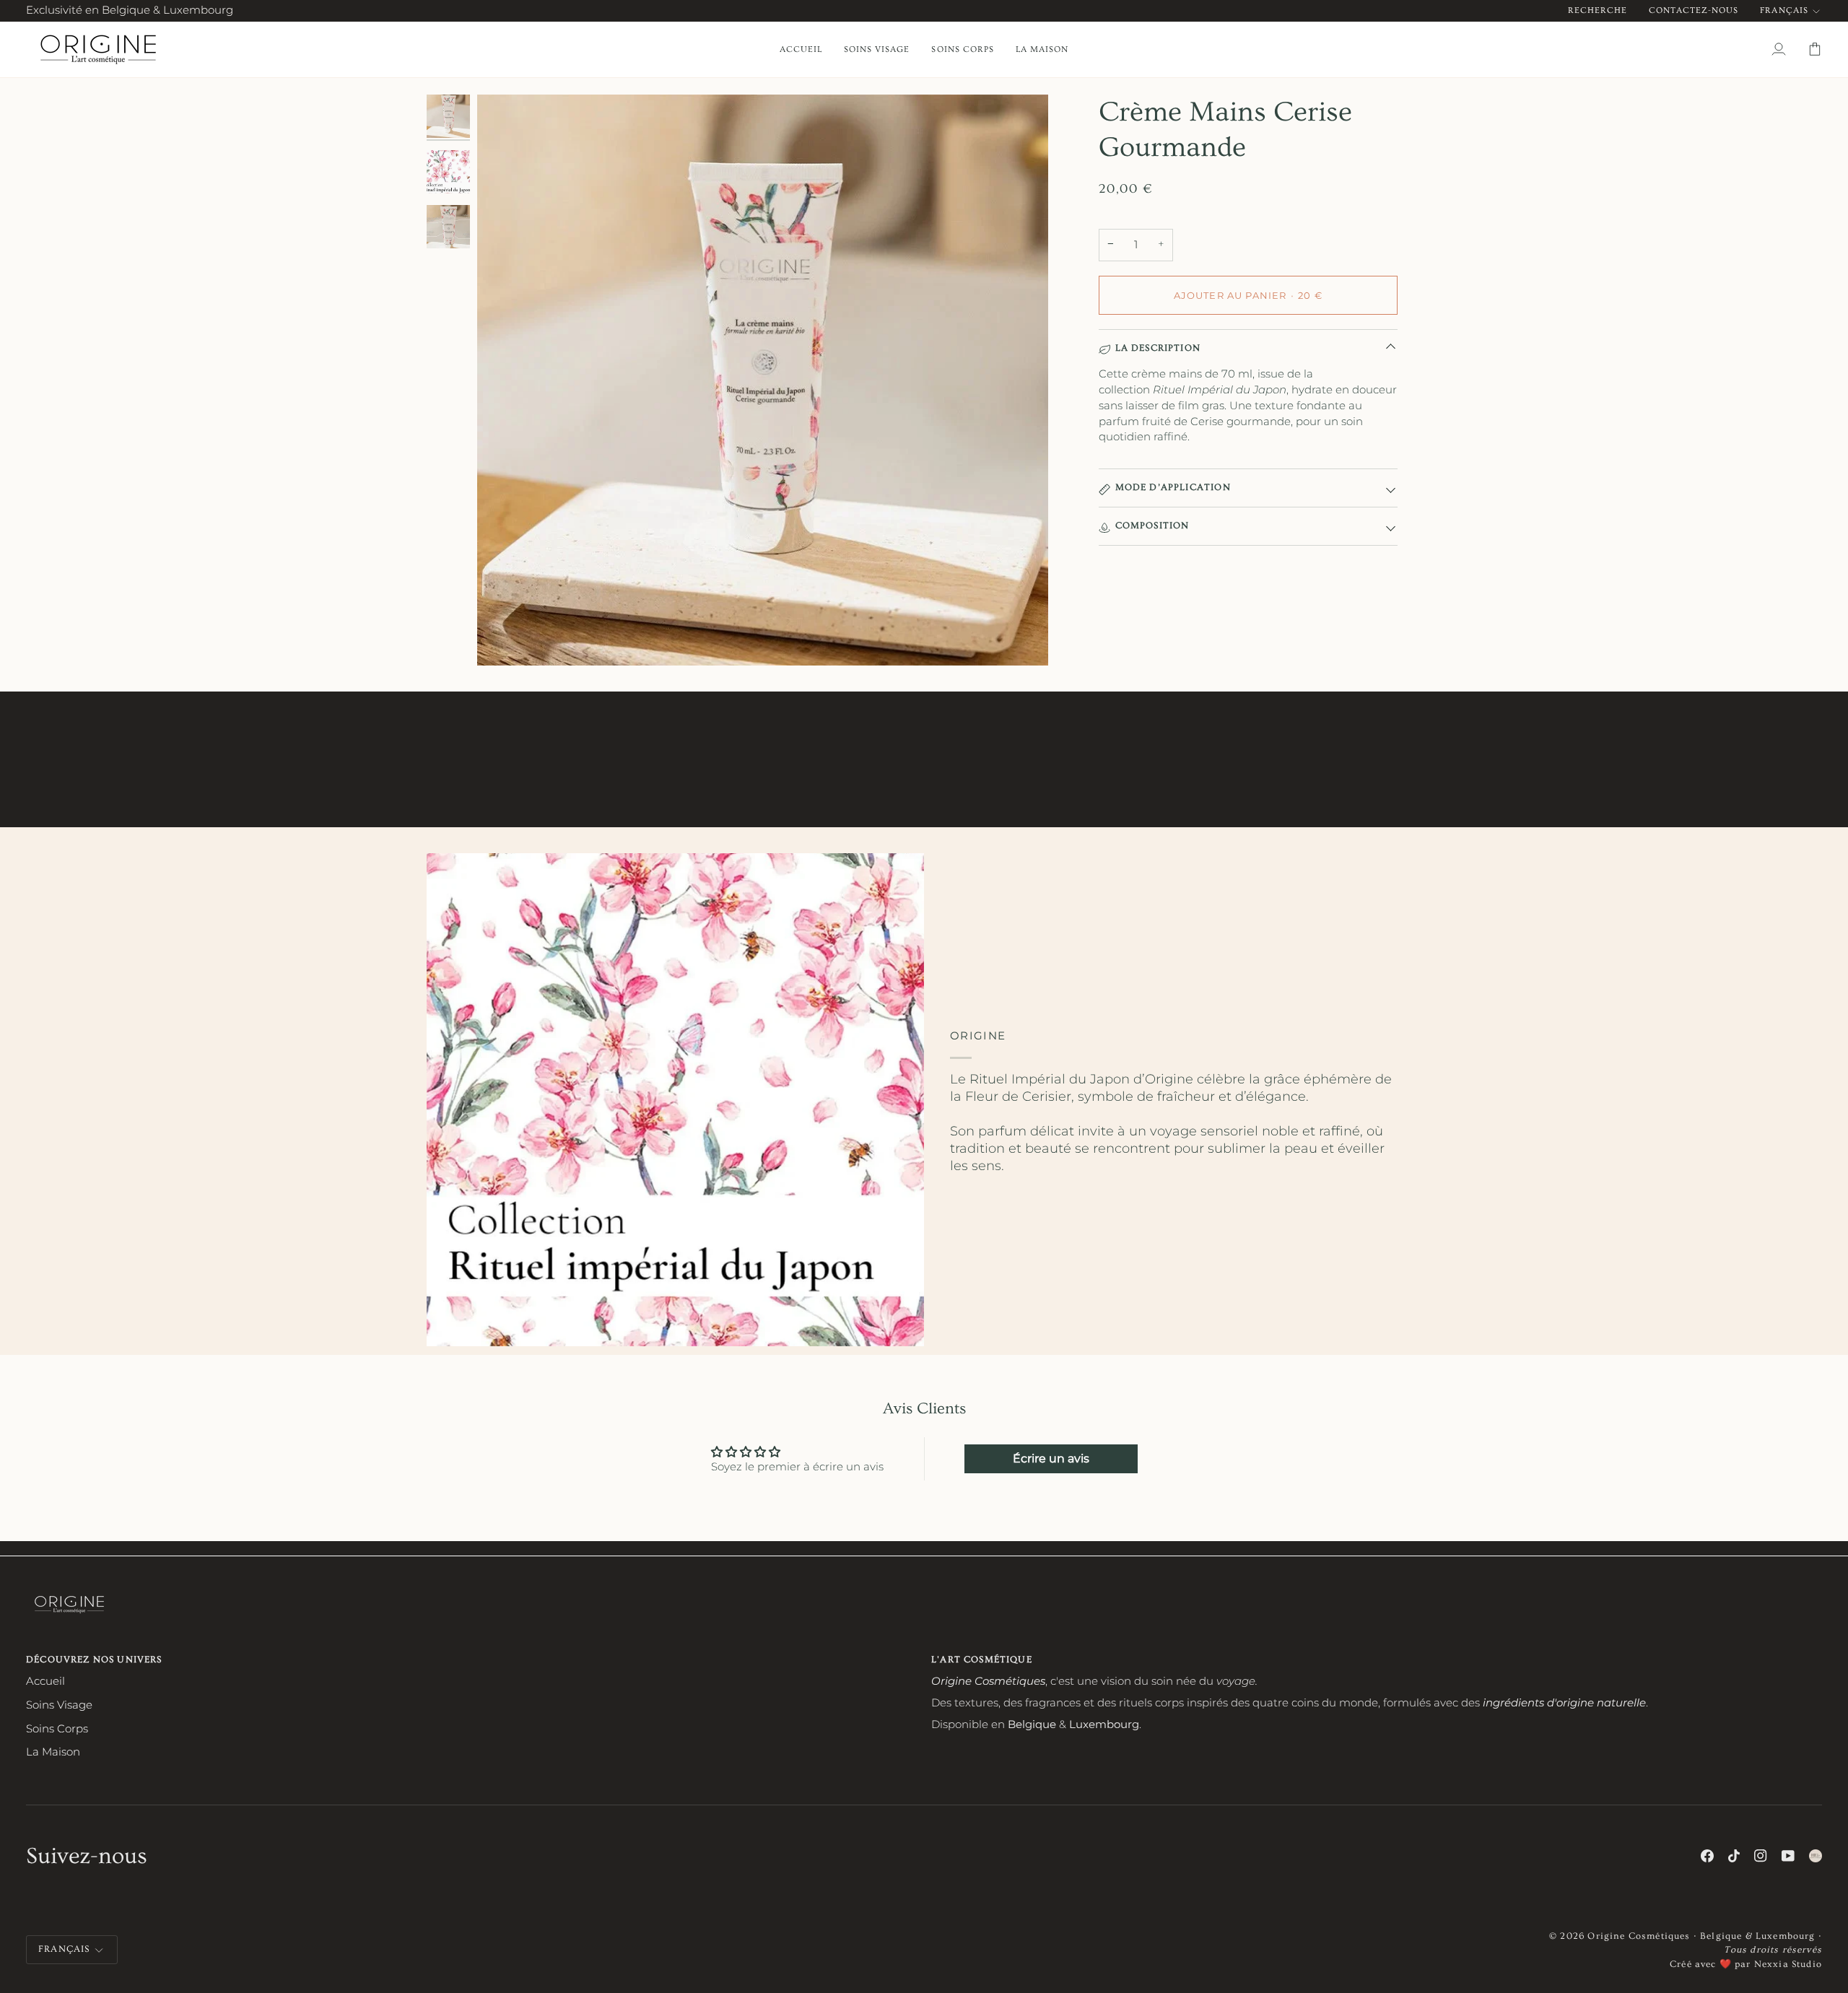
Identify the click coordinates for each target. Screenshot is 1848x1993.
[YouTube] (1788, 1856)
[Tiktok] (1734, 1856)
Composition (1152, 525)
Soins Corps (57, 1729)
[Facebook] (1707, 1856)
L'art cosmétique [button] (982, 1660)
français (1784, 10)
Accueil (45, 1681)
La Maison (53, 1752)
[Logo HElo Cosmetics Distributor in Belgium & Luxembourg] (1816, 1856)
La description (1158, 348)
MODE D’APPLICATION (1173, 487)
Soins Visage (59, 1705)
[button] (877, 49)
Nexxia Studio (1788, 1964)
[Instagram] (1761, 1856)
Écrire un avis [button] (1051, 1458)
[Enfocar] (763, 380)
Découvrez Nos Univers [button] (94, 1660)
